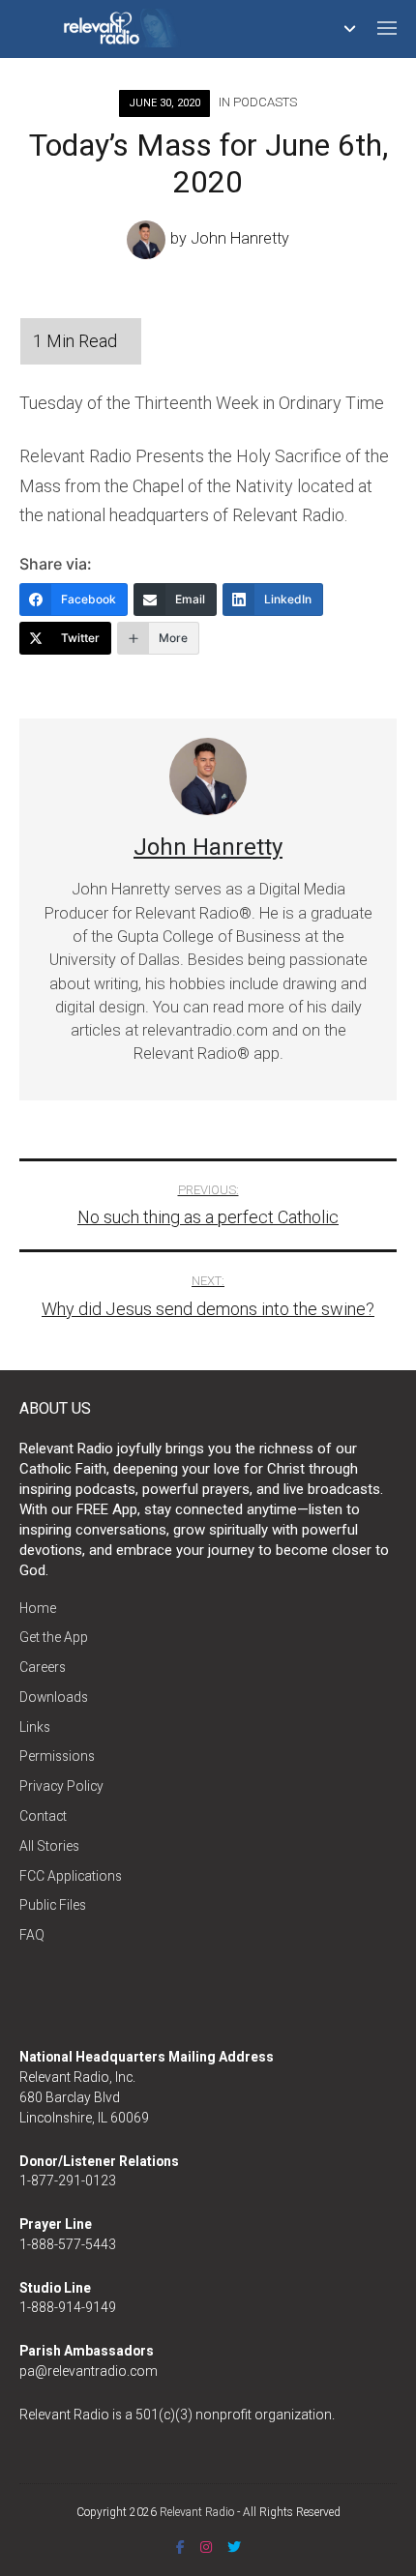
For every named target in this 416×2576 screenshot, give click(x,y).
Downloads (54, 1697)
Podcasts (265, 102)
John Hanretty (240, 238)
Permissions (57, 1756)
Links (35, 1727)
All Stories (49, 1846)
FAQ (32, 1935)
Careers (43, 1667)
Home (38, 1608)
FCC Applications (71, 1876)
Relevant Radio (197, 2512)
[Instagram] (206, 2547)
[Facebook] (180, 2547)
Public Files (53, 1905)
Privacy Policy (61, 1786)
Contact (43, 1816)
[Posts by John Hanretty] (149, 238)
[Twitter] (234, 2547)
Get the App (54, 1637)
